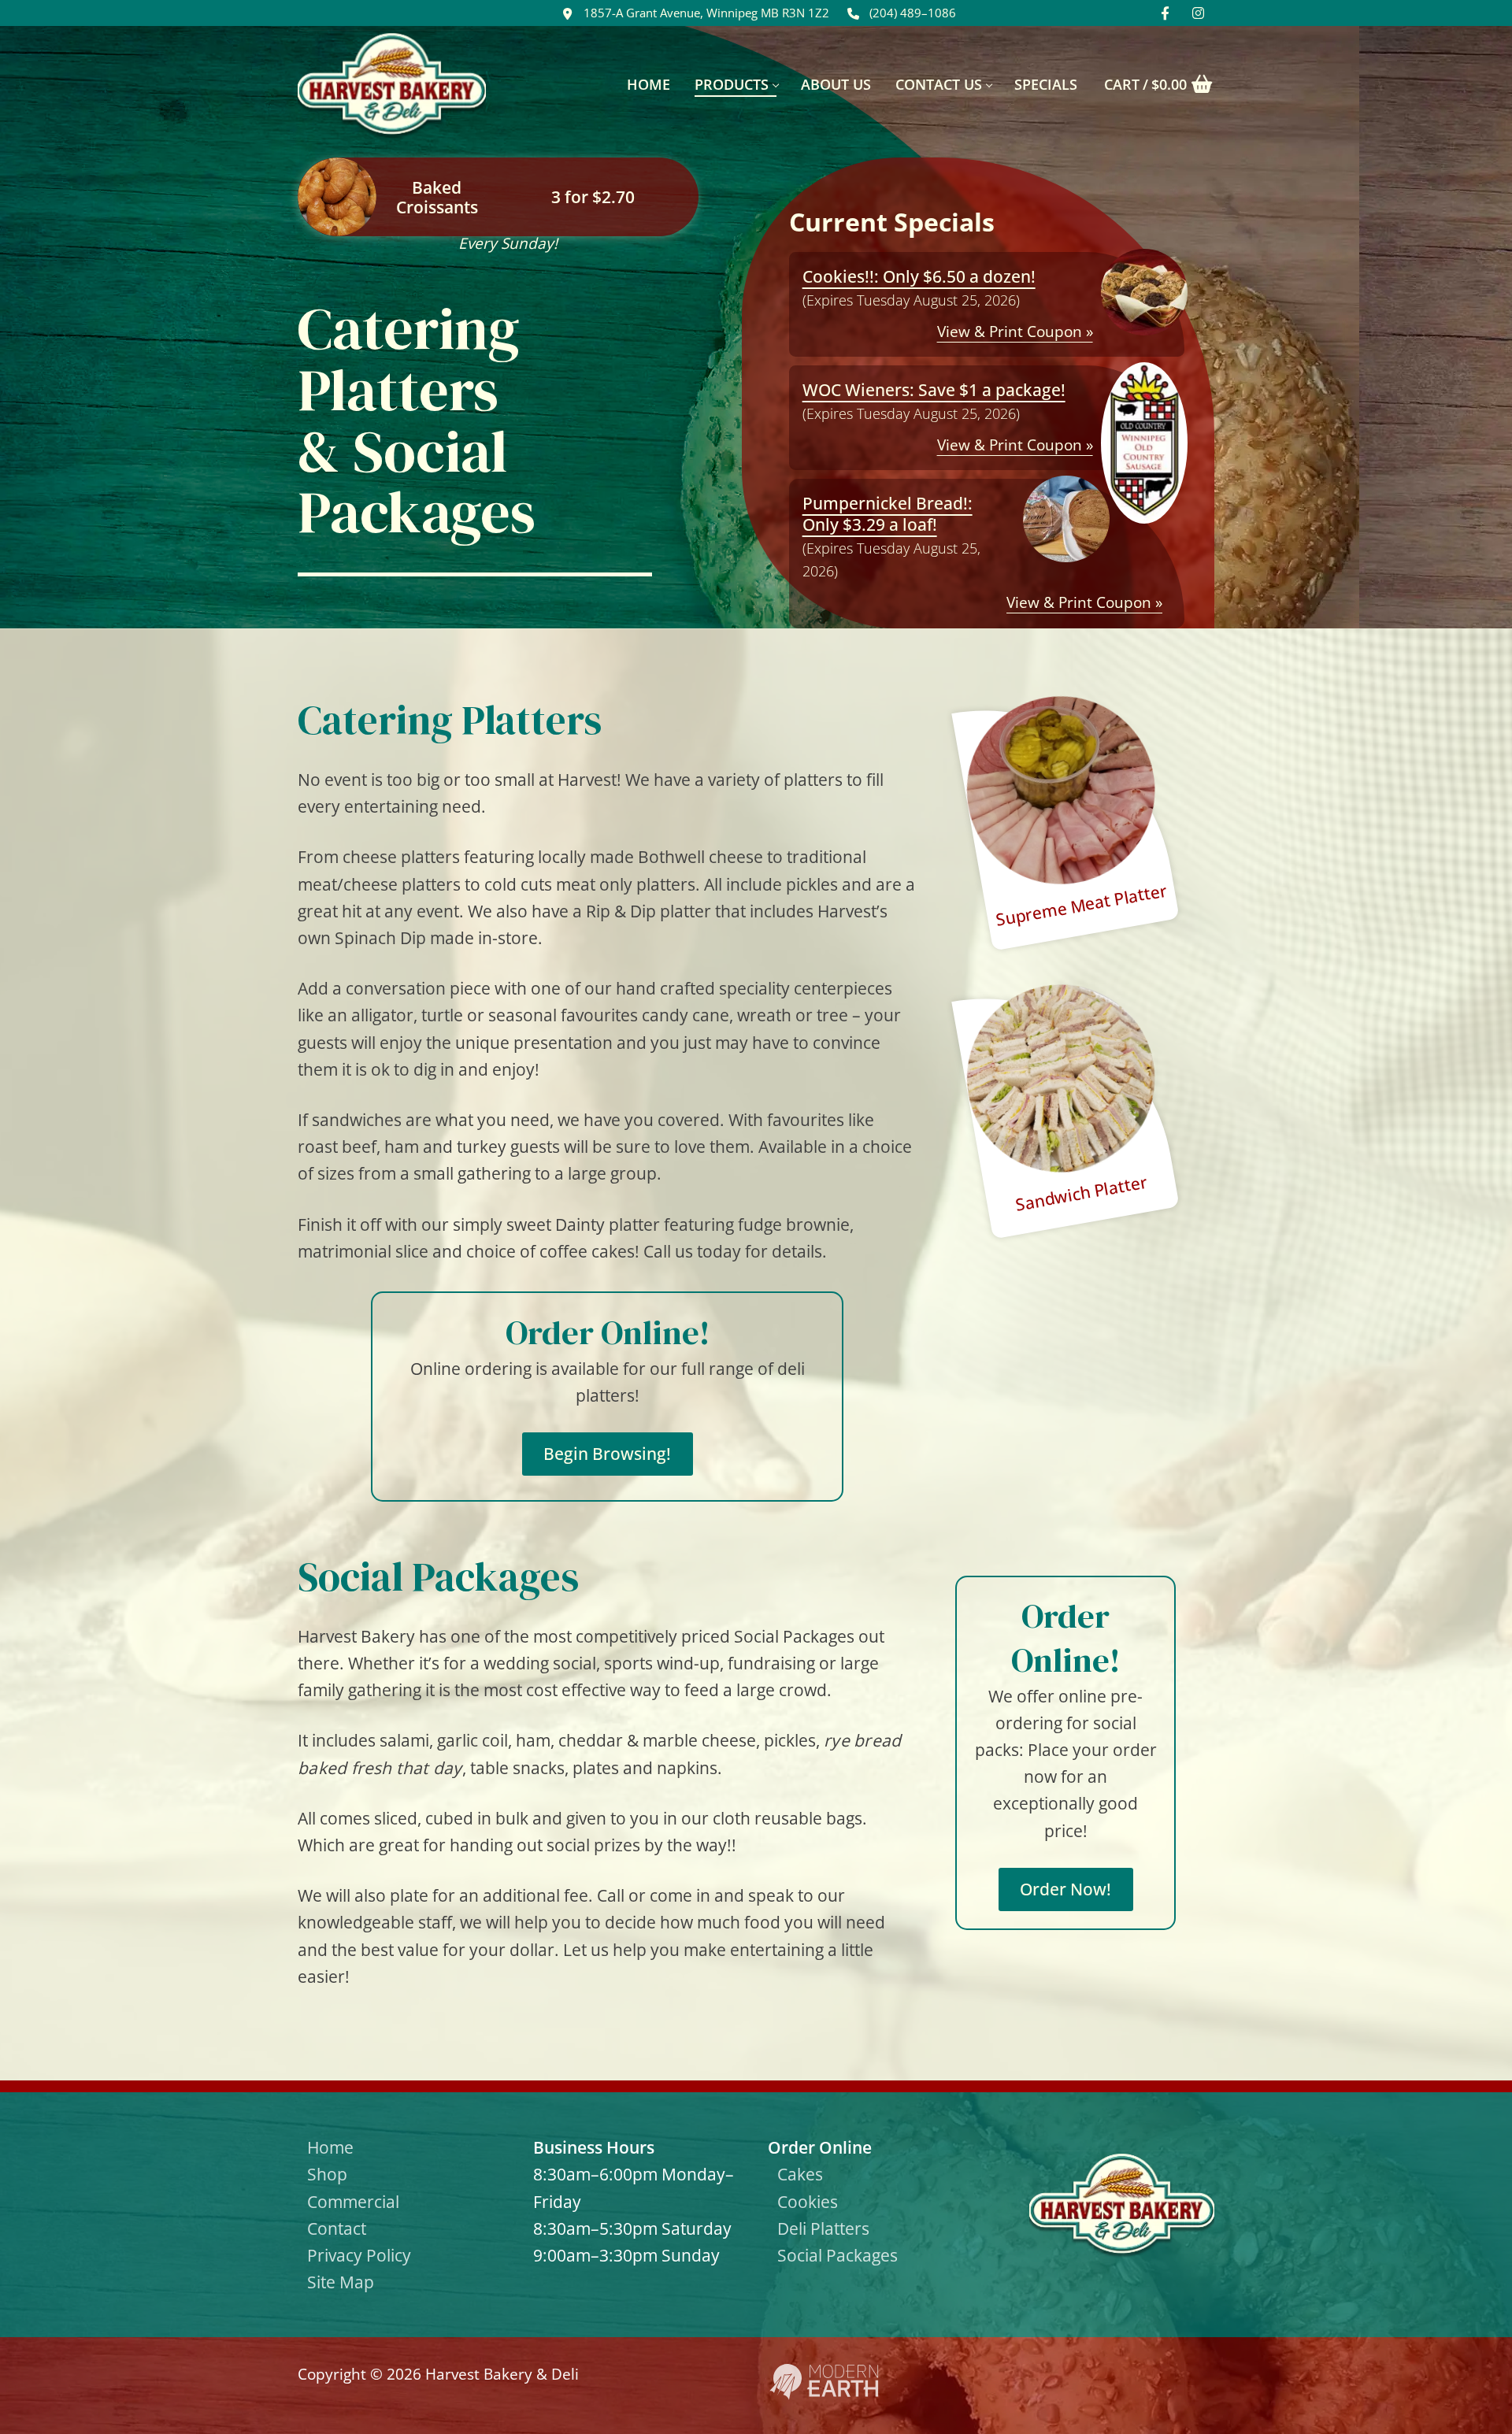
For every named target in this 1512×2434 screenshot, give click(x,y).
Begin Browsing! (607, 1453)
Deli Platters (823, 2228)
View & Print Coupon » (1015, 332)
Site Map (341, 2282)
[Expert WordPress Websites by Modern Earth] (824, 2395)
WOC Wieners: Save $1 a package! (934, 389)
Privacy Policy (359, 2255)
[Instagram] (1198, 13)
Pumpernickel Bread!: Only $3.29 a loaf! (888, 513)
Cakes (800, 2174)
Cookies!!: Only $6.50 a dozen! (919, 276)
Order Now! (1065, 1889)
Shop (327, 2174)
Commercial (353, 2201)
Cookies (808, 2201)
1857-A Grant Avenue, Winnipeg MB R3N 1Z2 (706, 13)
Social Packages (838, 2255)
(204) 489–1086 (913, 13)
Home (330, 2147)
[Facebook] (1165, 13)
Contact (337, 2228)
